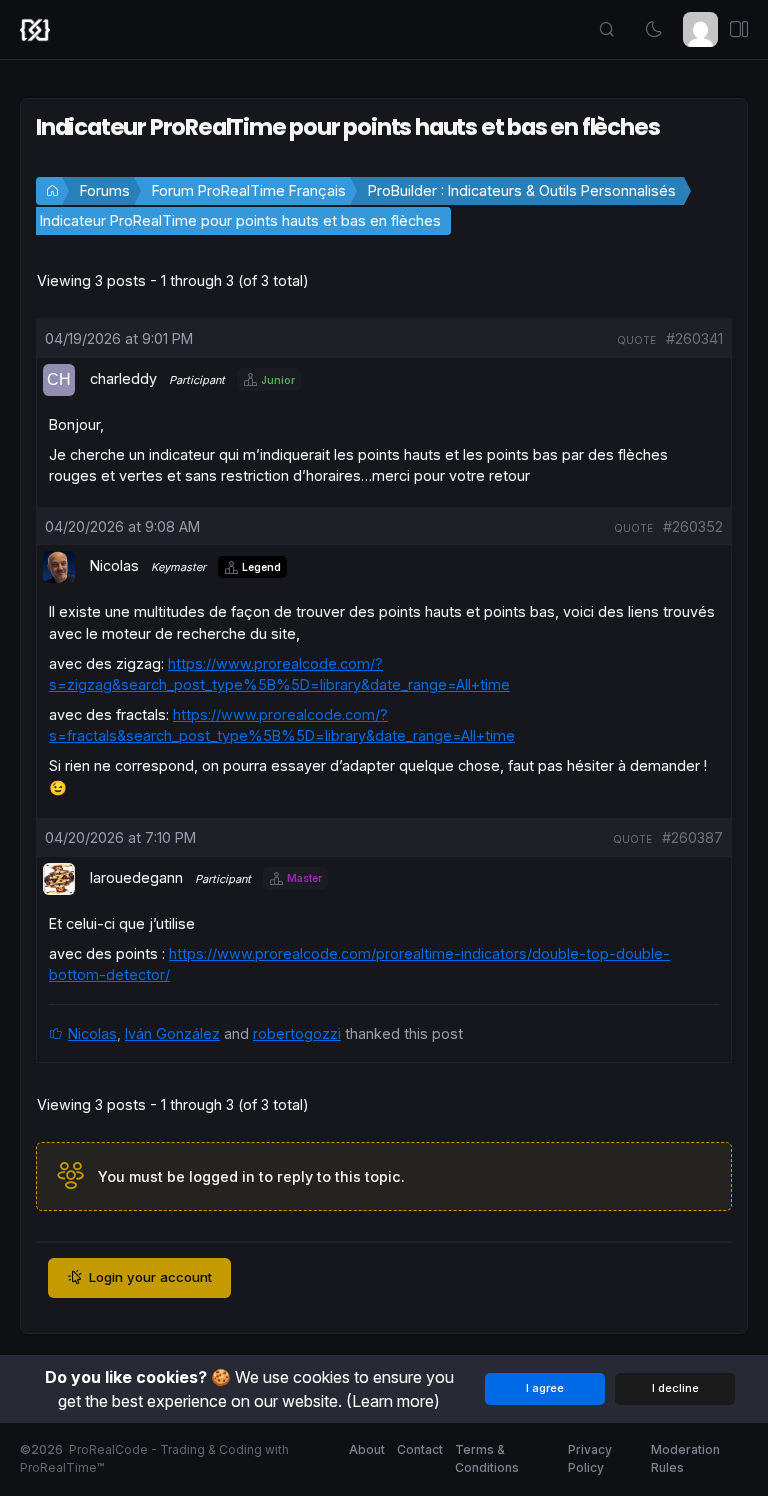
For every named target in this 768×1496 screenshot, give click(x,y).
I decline (675, 1388)
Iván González (172, 1033)
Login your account (150, 1277)
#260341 (694, 338)
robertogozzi (297, 1033)
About (367, 1449)
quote (636, 340)
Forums (105, 190)
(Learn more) (393, 1401)
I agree (545, 1388)
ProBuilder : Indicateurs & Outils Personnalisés (522, 190)
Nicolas (92, 1033)
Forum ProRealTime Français (249, 190)
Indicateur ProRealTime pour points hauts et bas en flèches (240, 220)
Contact (420, 1449)
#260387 (692, 837)
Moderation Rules (685, 1458)
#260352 (693, 526)
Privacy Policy (590, 1458)
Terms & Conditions (487, 1458)
